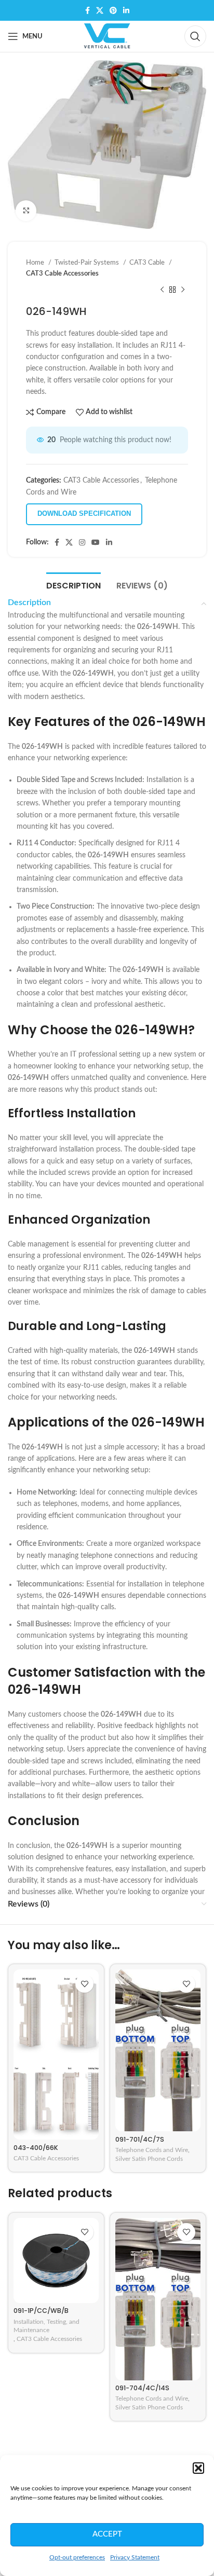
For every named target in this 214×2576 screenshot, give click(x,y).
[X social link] (100, 10)
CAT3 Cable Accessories (62, 273)
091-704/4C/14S (142, 2388)
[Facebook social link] (88, 10)
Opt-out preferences (77, 2557)
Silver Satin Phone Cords (149, 2159)
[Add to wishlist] (84, 1984)
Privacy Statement (135, 2557)
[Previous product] (162, 290)
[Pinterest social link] (113, 10)
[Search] (195, 36)
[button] (198, 2468)
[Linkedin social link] (126, 10)
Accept (107, 2534)
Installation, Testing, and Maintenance (46, 2326)
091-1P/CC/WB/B (41, 2311)
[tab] (73, 584)
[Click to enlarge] (26, 211)
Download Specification (84, 513)
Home (36, 263)
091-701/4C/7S (140, 2139)
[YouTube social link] (96, 542)
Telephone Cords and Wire (152, 2150)
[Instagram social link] (82, 542)
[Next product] (183, 290)
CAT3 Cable (148, 263)
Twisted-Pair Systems (88, 263)
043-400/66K (36, 2148)
